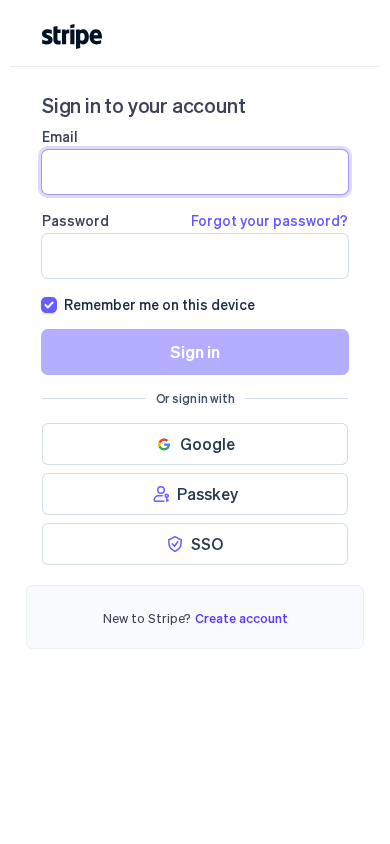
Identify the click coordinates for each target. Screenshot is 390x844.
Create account (241, 617)
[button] (195, 444)
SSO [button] (207, 543)
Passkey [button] (207, 493)
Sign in (195, 351)
